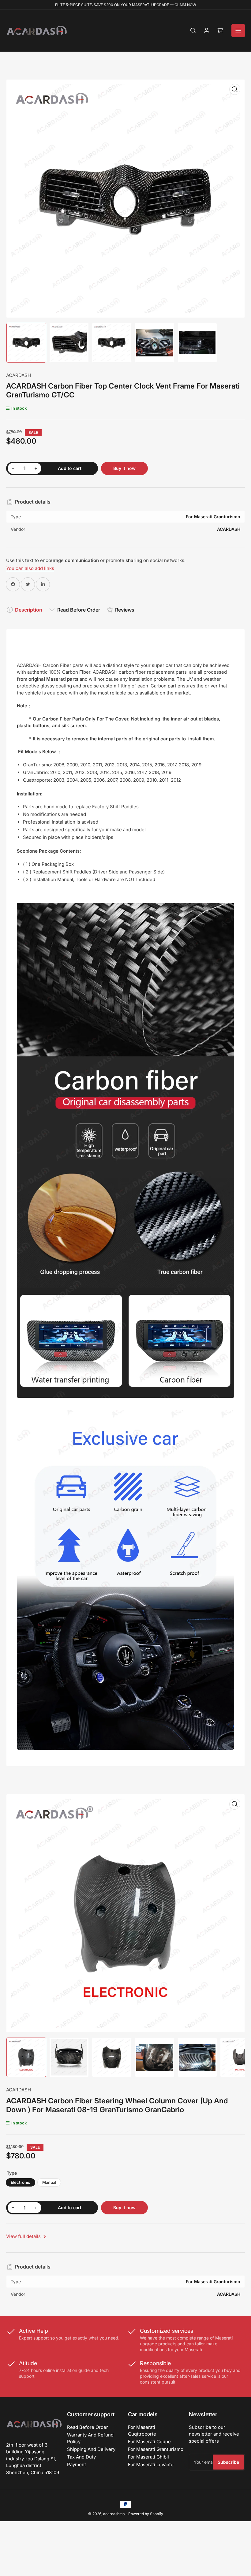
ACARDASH (19, 375)
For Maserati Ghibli (148, 2457)
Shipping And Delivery (91, 2449)
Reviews (125, 610)
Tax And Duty (81, 2457)
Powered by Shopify (146, 2514)
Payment (77, 2464)
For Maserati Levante (151, 2464)
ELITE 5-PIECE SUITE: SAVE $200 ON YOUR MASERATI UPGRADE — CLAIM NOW (126, 5)
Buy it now (124, 468)
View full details (24, 2236)
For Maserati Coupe (149, 2442)
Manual (49, 2182)
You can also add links (30, 568)
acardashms (114, 2514)
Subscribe (228, 2462)
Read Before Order (79, 610)
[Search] (193, 31)
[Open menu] (238, 31)
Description (29, 610)
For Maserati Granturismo (156, 2449)
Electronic (21, 2182)
